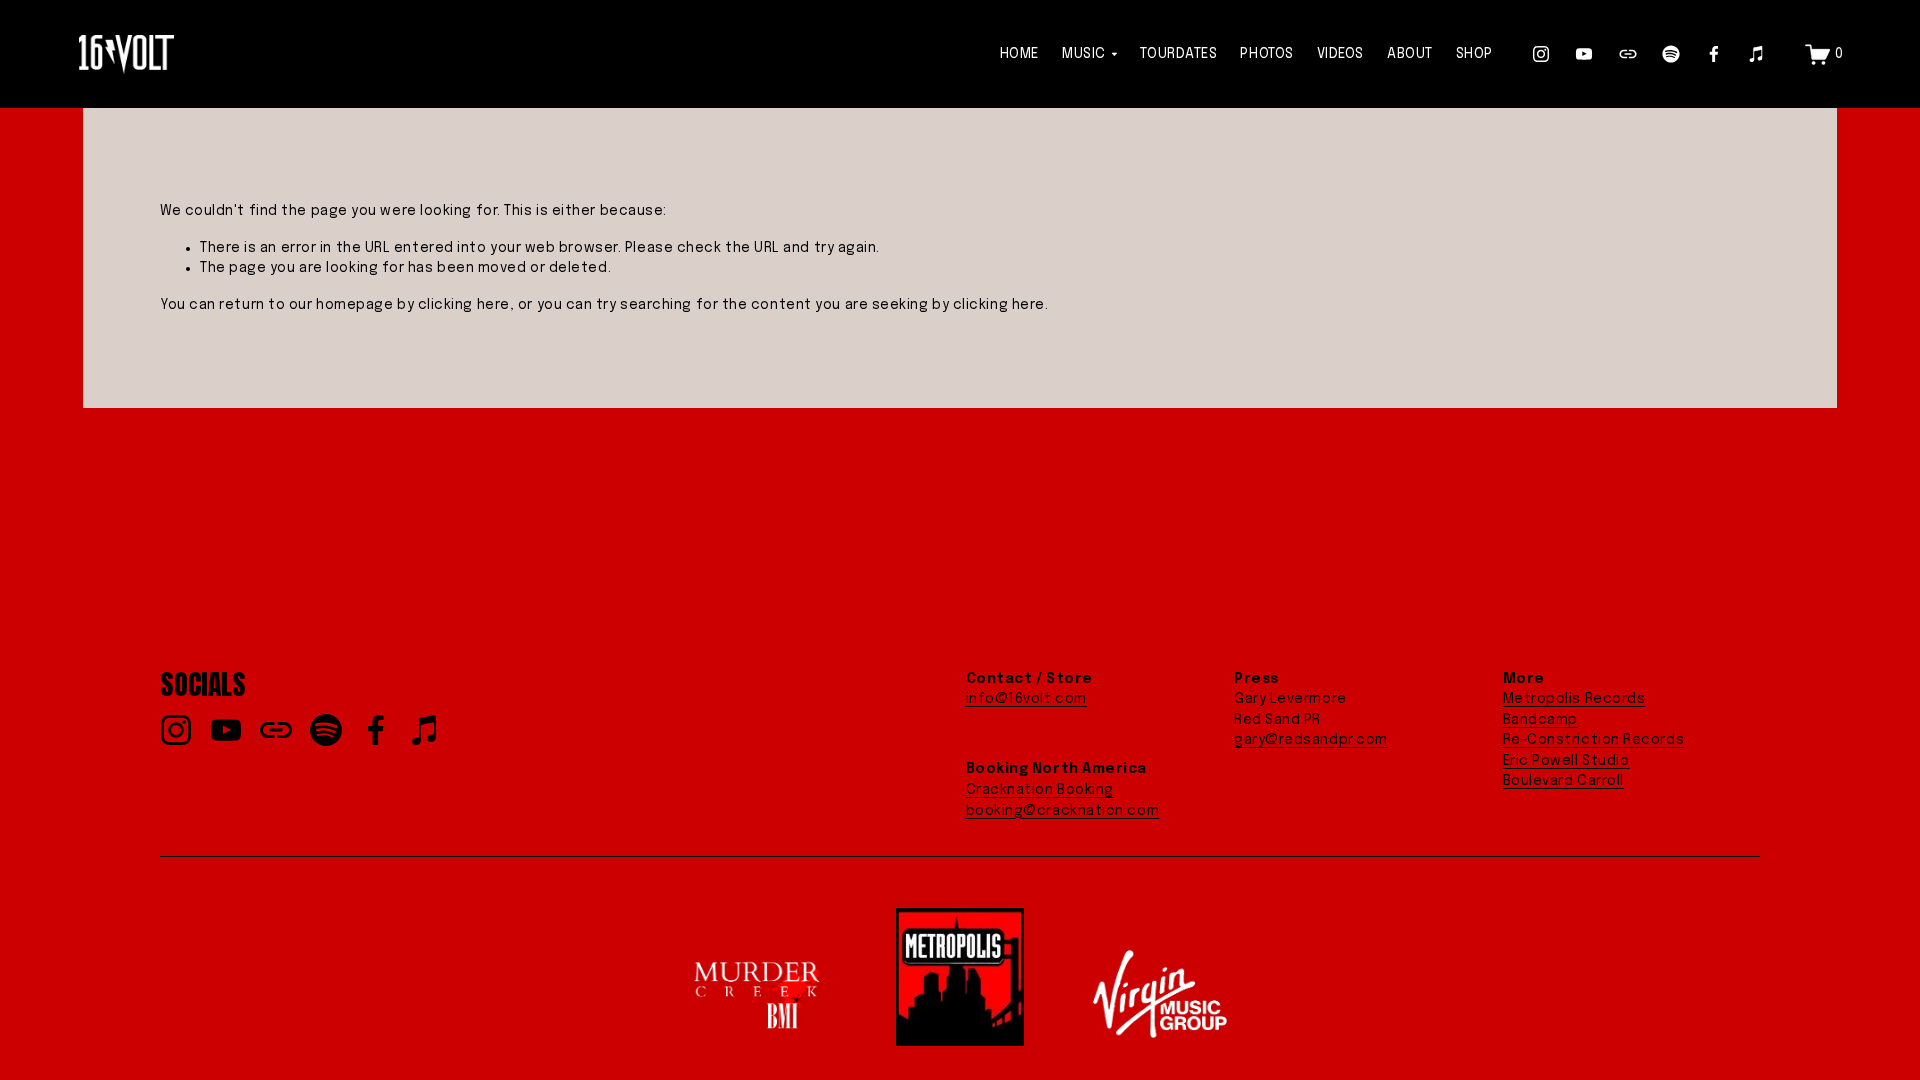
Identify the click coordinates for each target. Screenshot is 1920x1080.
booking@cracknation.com (1063, 811)
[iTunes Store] (1757, 54)
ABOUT (1410, 54)
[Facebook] (1714, 54)
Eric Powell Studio (1566, 761)
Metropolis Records (1574, 699)
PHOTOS (1266, 54)
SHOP (1474, 54)
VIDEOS (1340, 54)
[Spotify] (1671, 54)
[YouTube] (1584, 54)
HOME (1019, 54)
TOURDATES (1178, 54)
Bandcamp (1540, 720)
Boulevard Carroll (1563, 781)
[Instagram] (1541, 54)
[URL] (1628, 54)
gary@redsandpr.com (1311, 740)
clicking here (464, 305)
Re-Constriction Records (1594, 740)
